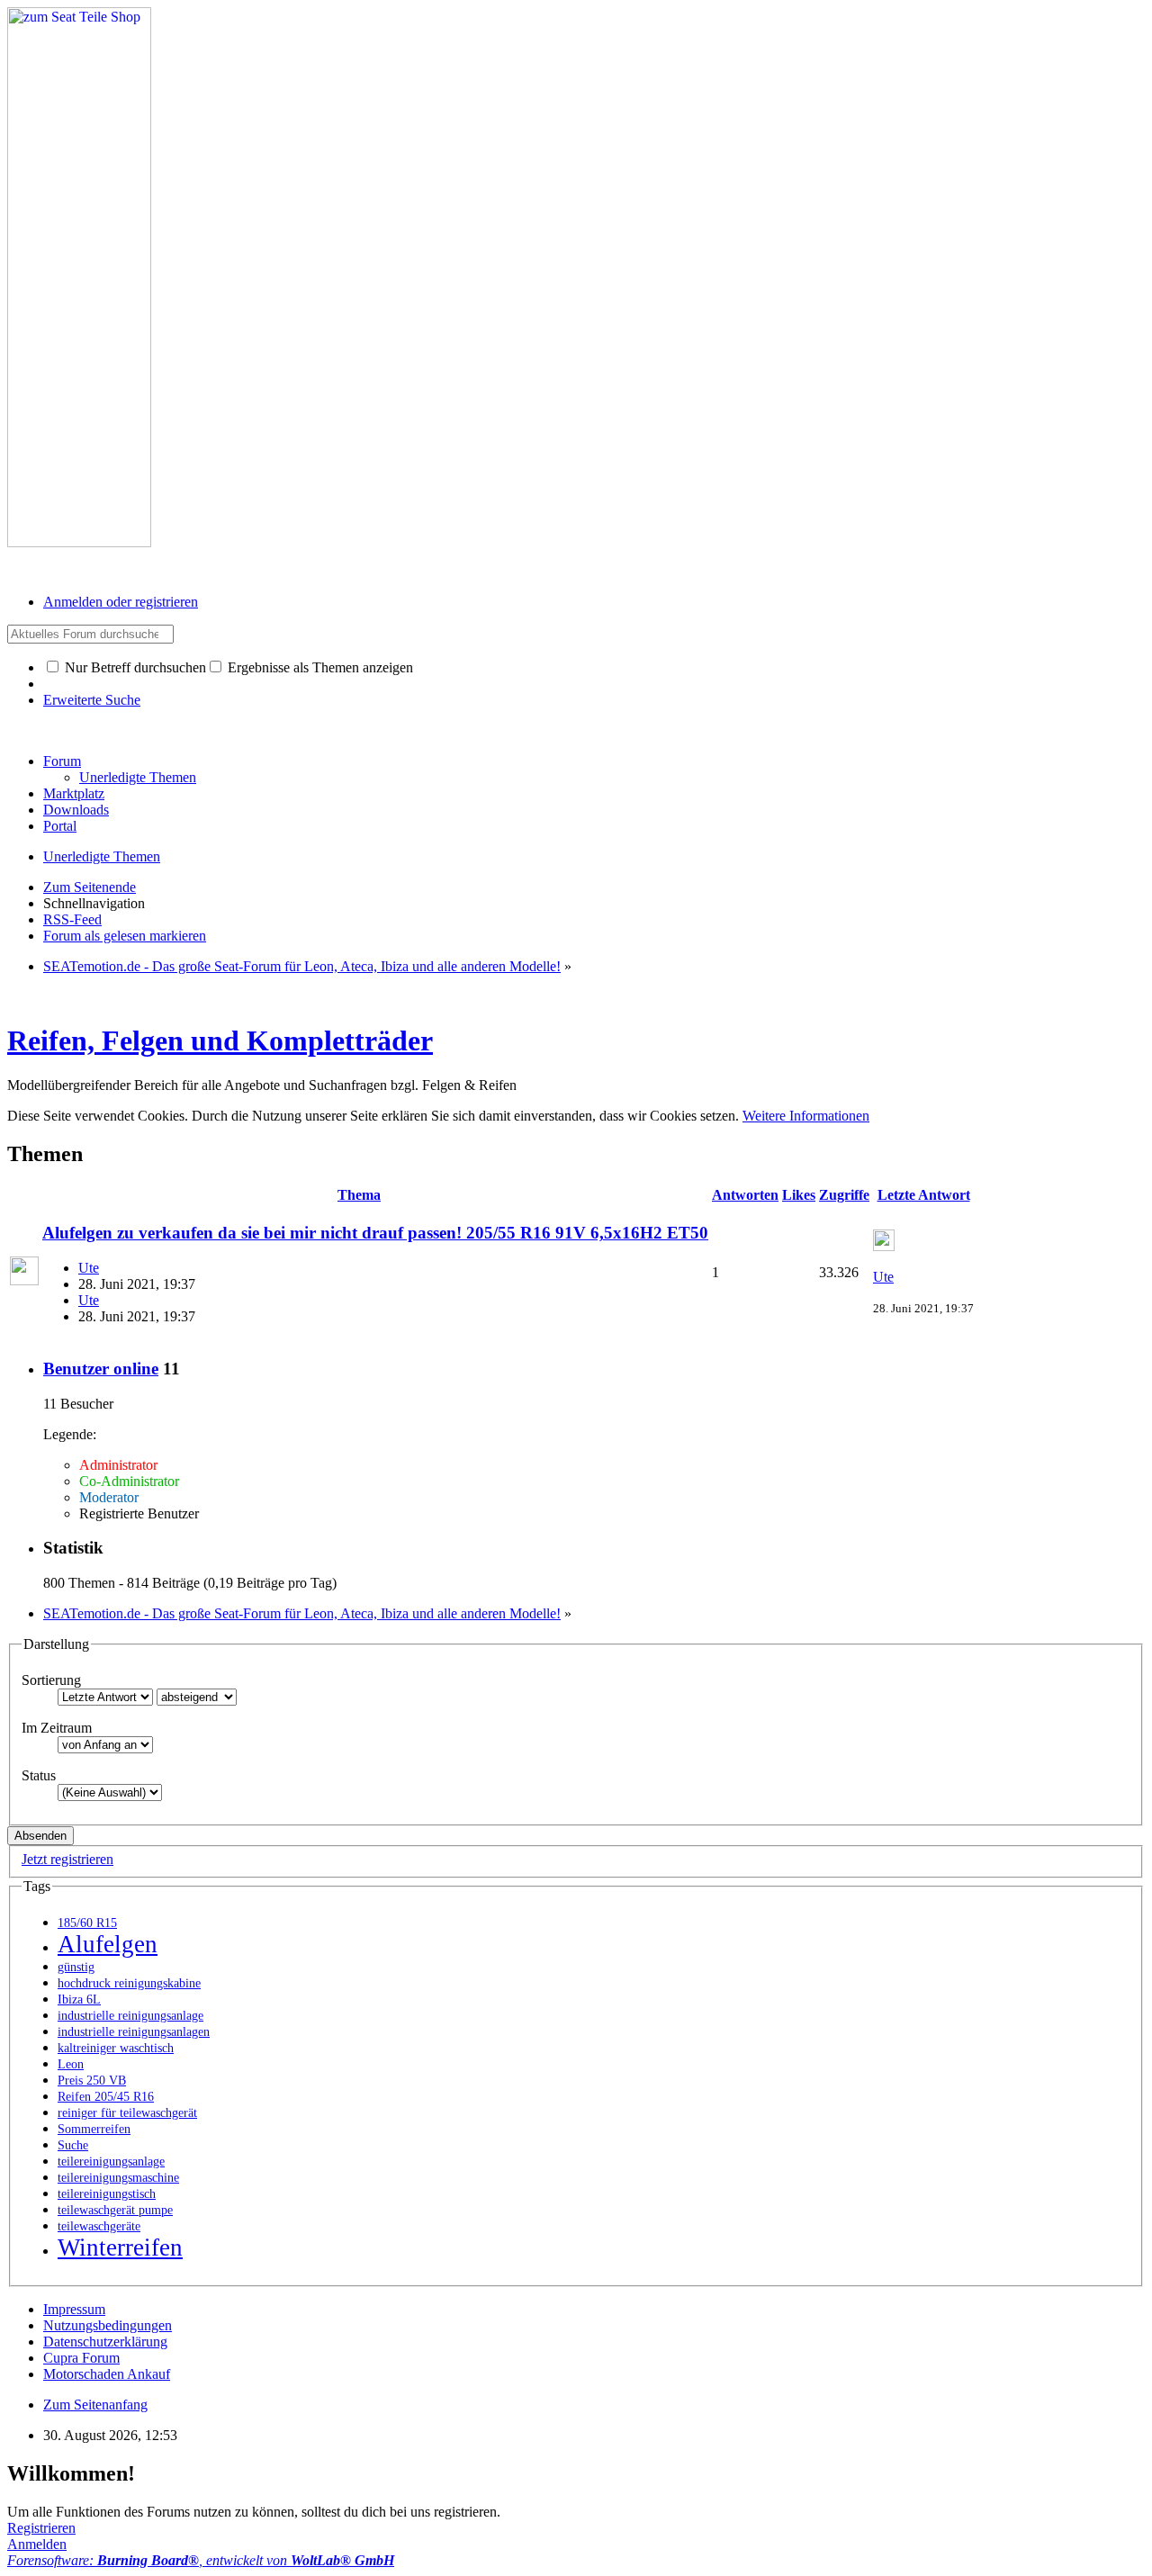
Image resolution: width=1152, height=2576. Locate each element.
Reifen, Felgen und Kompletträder (220, 1040)
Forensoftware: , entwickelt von (201, 2560)
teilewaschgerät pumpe (115, 2210)
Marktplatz (74, 793)
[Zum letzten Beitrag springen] (884, 1246)
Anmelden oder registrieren (121, 602)
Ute (89, 1268)
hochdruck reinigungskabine (129, 1983)
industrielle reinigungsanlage (130, 2016)
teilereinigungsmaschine (118, 2178)
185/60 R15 (87, 1923)
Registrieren (41, 2528)
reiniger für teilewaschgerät (127, 2113)
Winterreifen (120, 2247)
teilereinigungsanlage (111, 2162)
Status (39, 1775)
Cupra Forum (81, 2358)
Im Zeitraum (57, 1728)
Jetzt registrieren (67, 1859)
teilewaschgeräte (99, 2226)
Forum (62, 761)
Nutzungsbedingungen (108, 2325)
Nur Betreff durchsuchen (134, 667)
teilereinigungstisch (107, 2194)
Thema (359, 1195)
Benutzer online (101, 1369)
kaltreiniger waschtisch (116, 2048)
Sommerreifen (94, 2129)
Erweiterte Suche (92, 700)
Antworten (745, 1195)
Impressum (74, 2309)
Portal (60, 826)
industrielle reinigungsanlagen (134, 2032)
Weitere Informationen (806, 1116)
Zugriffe (844, 1195)
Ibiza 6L (79, 2000)
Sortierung (51, 1680)
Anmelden (37, 2544)
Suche (73, 2145)
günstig (76, 1967)
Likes (799, 1195)
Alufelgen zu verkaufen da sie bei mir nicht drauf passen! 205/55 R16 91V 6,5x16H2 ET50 (375, 1233)
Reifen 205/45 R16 (106, 2097)
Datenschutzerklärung (105, 2342)
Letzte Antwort (924, 1195)
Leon (71, 2064)
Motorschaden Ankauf (107, 2374)
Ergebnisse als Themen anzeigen (319, 667)
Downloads (76, 810)
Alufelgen (108, 1944)
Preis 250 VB (92, 2081)
